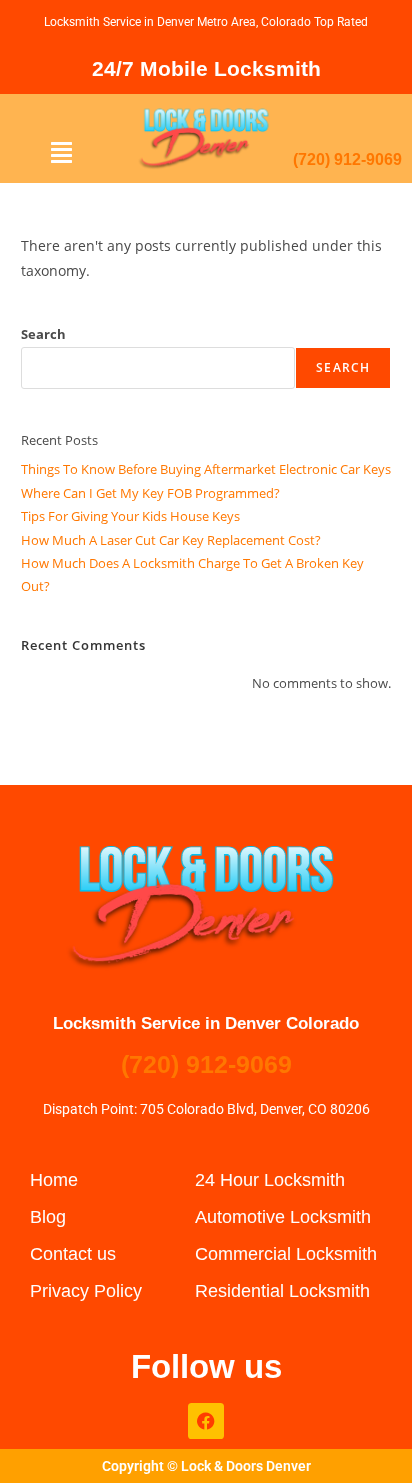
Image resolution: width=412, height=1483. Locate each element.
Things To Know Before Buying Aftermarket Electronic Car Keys (206, 469)
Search (43, 334)
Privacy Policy (86, 1291)
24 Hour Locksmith (270, 1180)
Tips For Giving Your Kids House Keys (130, 516)
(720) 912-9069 (347, 159)
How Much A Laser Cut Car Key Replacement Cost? (171, 540)
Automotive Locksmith (283, 1217)
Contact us (73, 1254)
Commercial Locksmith (286, 1254)
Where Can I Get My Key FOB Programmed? (150, 493)
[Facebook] (206, 1421)
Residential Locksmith (282, 1291)
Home (54, 1180)
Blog (48, 1217)
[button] (62, 152)
